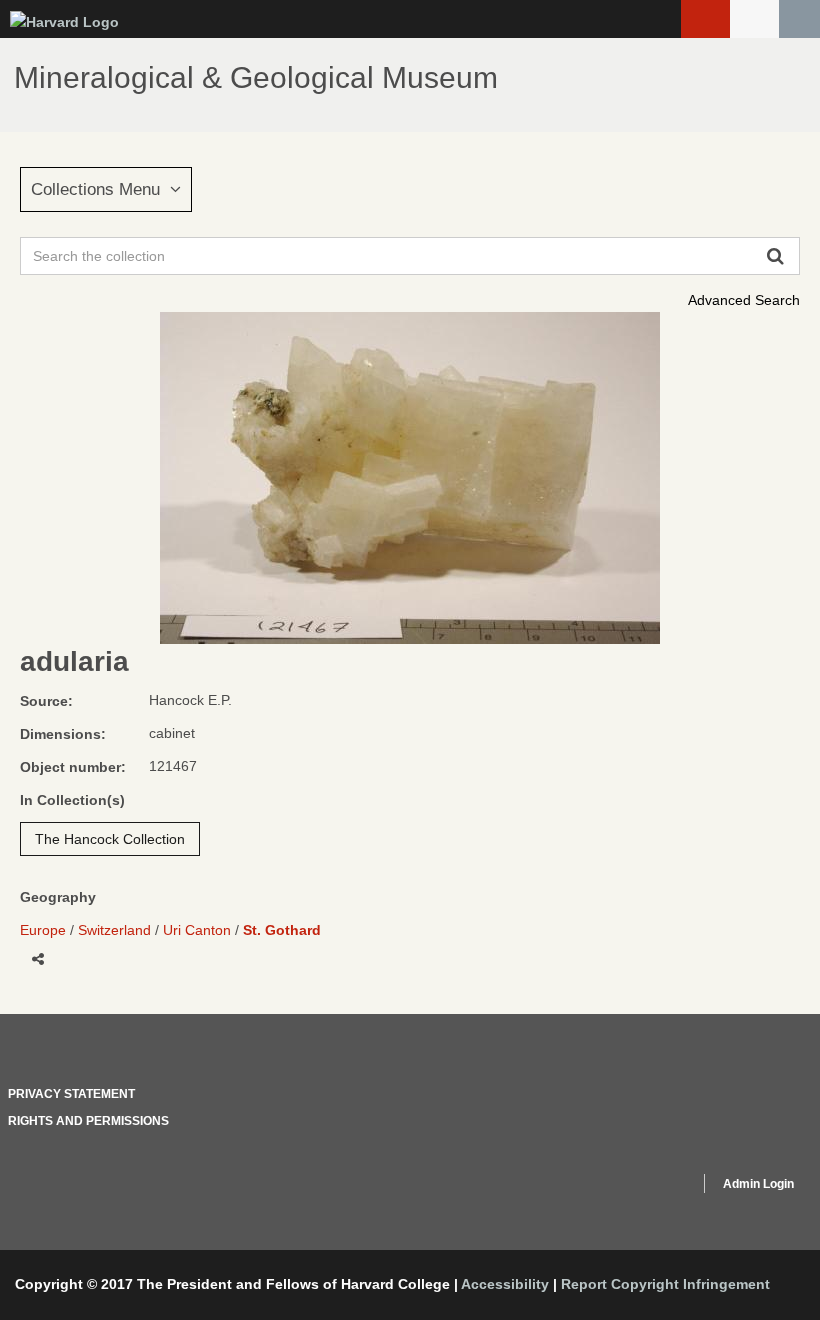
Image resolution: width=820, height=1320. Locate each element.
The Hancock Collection (110, 839)
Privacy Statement (71, 1094)
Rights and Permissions (88, 1121)
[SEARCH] (799, 19)
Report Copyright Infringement (665, 1284)
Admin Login (758, 1184)
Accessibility (505, 1284)
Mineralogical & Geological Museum (256, 77)
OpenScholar (646, 1187)
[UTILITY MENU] (754, 19)
